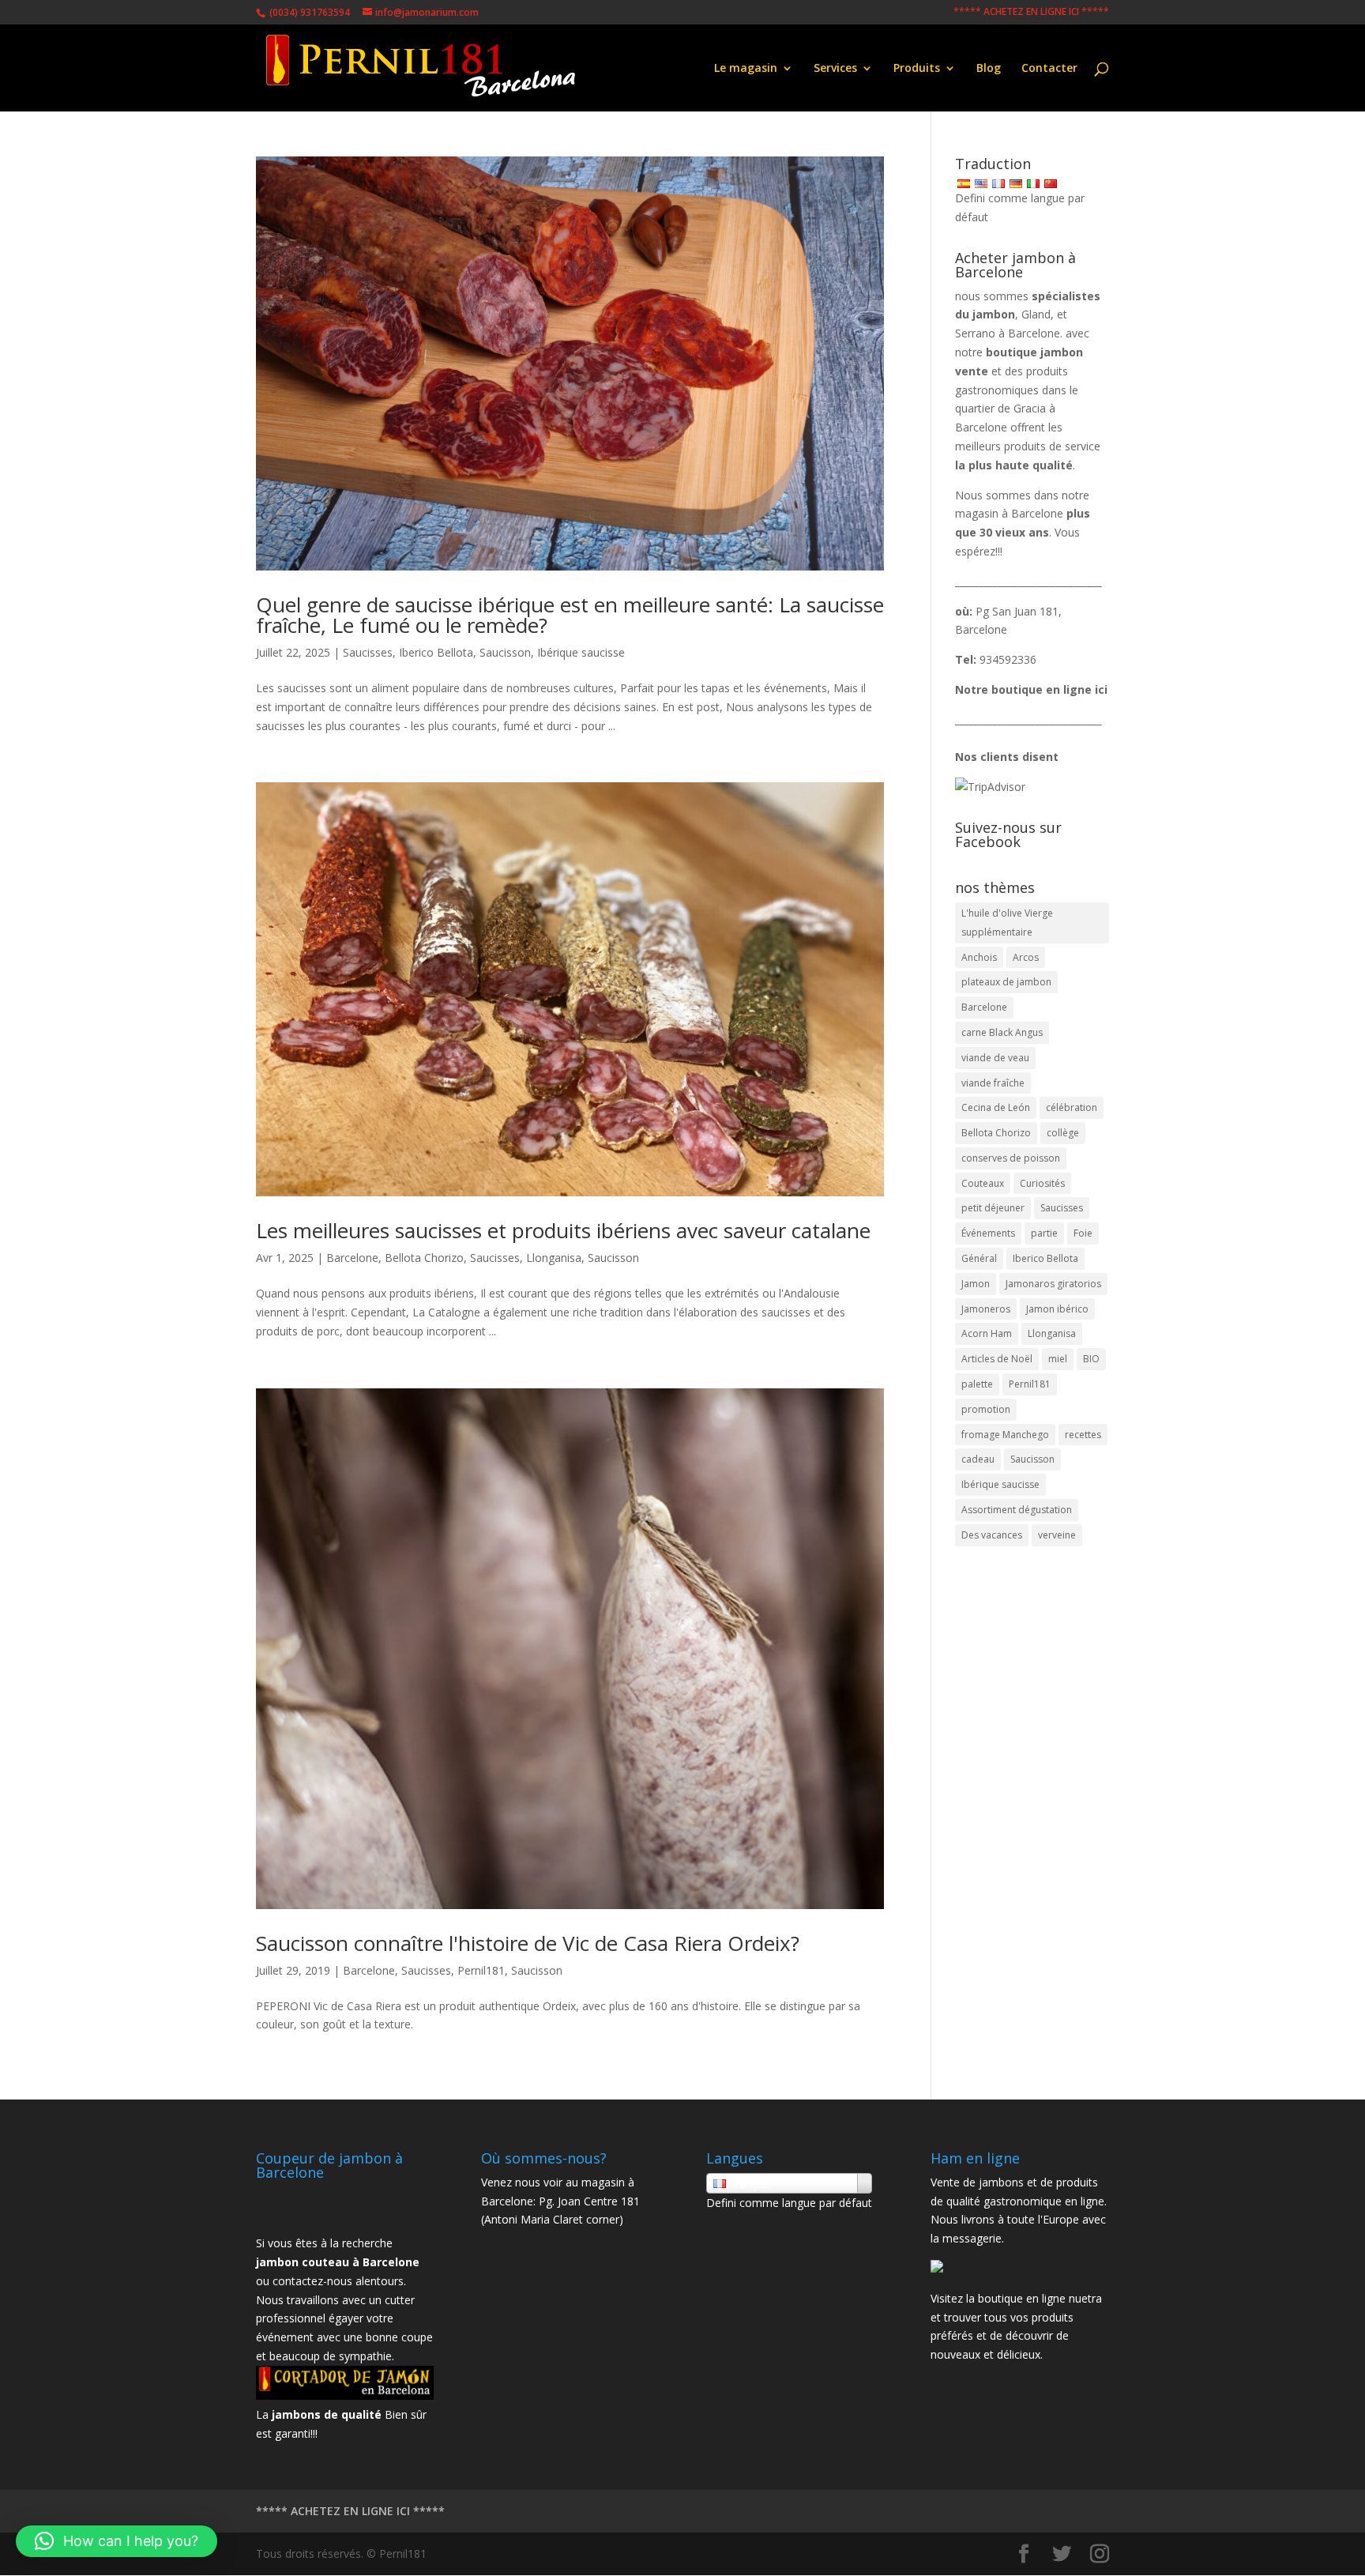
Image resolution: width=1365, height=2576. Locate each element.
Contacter (1049, 69)
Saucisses (368, 652)
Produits (917, 69)
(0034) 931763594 (308, 12)
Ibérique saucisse (581, 652)
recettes (1083, 1435)
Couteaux (983, 1183)
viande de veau (995, 1058)
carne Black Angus (1002, 1032)
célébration (1072, 1107)
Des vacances (992, 1535)
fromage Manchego (1005, 1435)
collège (1063, 1133)
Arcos (1026, 957)
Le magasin (746, 69)
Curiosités (1042, 1183)
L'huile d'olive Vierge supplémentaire (1007, 923)
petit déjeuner (993, 1208)
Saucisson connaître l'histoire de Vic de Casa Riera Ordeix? (528, 1943)
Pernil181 (481, 1970)
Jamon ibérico (1057, 1309)
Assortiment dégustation (1017, 1510)
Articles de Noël (997, 1359)
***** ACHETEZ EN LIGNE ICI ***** (1031, 13)
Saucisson (505, 652)
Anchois (979, 957)
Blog (989, 69)
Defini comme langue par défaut (789, 2203)
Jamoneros (986, 1309)
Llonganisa (554, 1258)
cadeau (978, 1459)
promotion (986, 1409)
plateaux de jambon (1006, 982)
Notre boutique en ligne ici (1031, 689)
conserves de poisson (1011, 1158)
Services (835, 69)
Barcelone (352, 1258)
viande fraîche (993, 1083)
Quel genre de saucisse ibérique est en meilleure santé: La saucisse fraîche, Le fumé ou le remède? (570, 615)
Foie (1083, 1233)
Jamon (976, 1284)
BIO (1091, 1359)
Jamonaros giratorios (1053, 1284)
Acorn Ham (987, 1333)
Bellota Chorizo (424, 1258)
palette (977, 1384)
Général (979, 1258)
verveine (1057, 1535)
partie (1044, 1233)
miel (1058, 1359)
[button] (117, 2541)
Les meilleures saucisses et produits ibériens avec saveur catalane (563, 1230)
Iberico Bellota (436, 652)
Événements (988, 1233)
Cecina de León (996, 1107)
